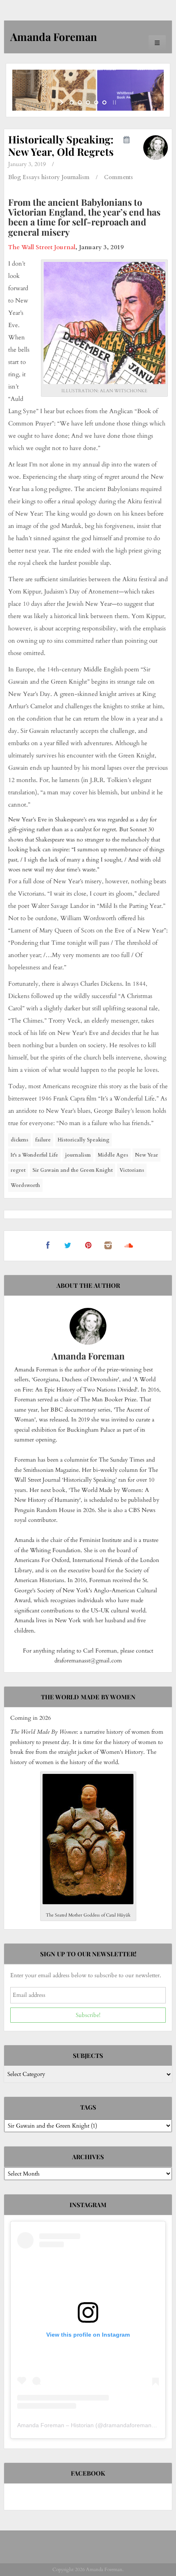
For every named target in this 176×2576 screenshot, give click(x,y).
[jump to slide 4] (96, 102)
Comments (118, 177)
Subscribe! (88, 2015)
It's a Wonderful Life (34, 1155)
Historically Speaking (83, 1140)
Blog (15, 177)
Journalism (76, 177)
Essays (31, 177)
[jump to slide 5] (104, 102)
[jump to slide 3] (88, 102)
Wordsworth (25, 1185)
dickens (19, 1140)
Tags (88, 2107)
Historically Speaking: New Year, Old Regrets (61, 145)
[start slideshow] (62, 102)
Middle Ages (113, 1155)
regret (18, 1170)
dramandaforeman (127, 2425)
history (51, 177)
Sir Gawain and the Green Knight (72, 1170)
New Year (147, 1155)
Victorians (132, 1170)
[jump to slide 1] (72, 102)
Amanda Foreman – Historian (55, 2425)
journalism (78, 1155)
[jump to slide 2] (80, 102)
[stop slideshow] (114, 102)
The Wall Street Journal (42, 247)
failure (43, 1140)
